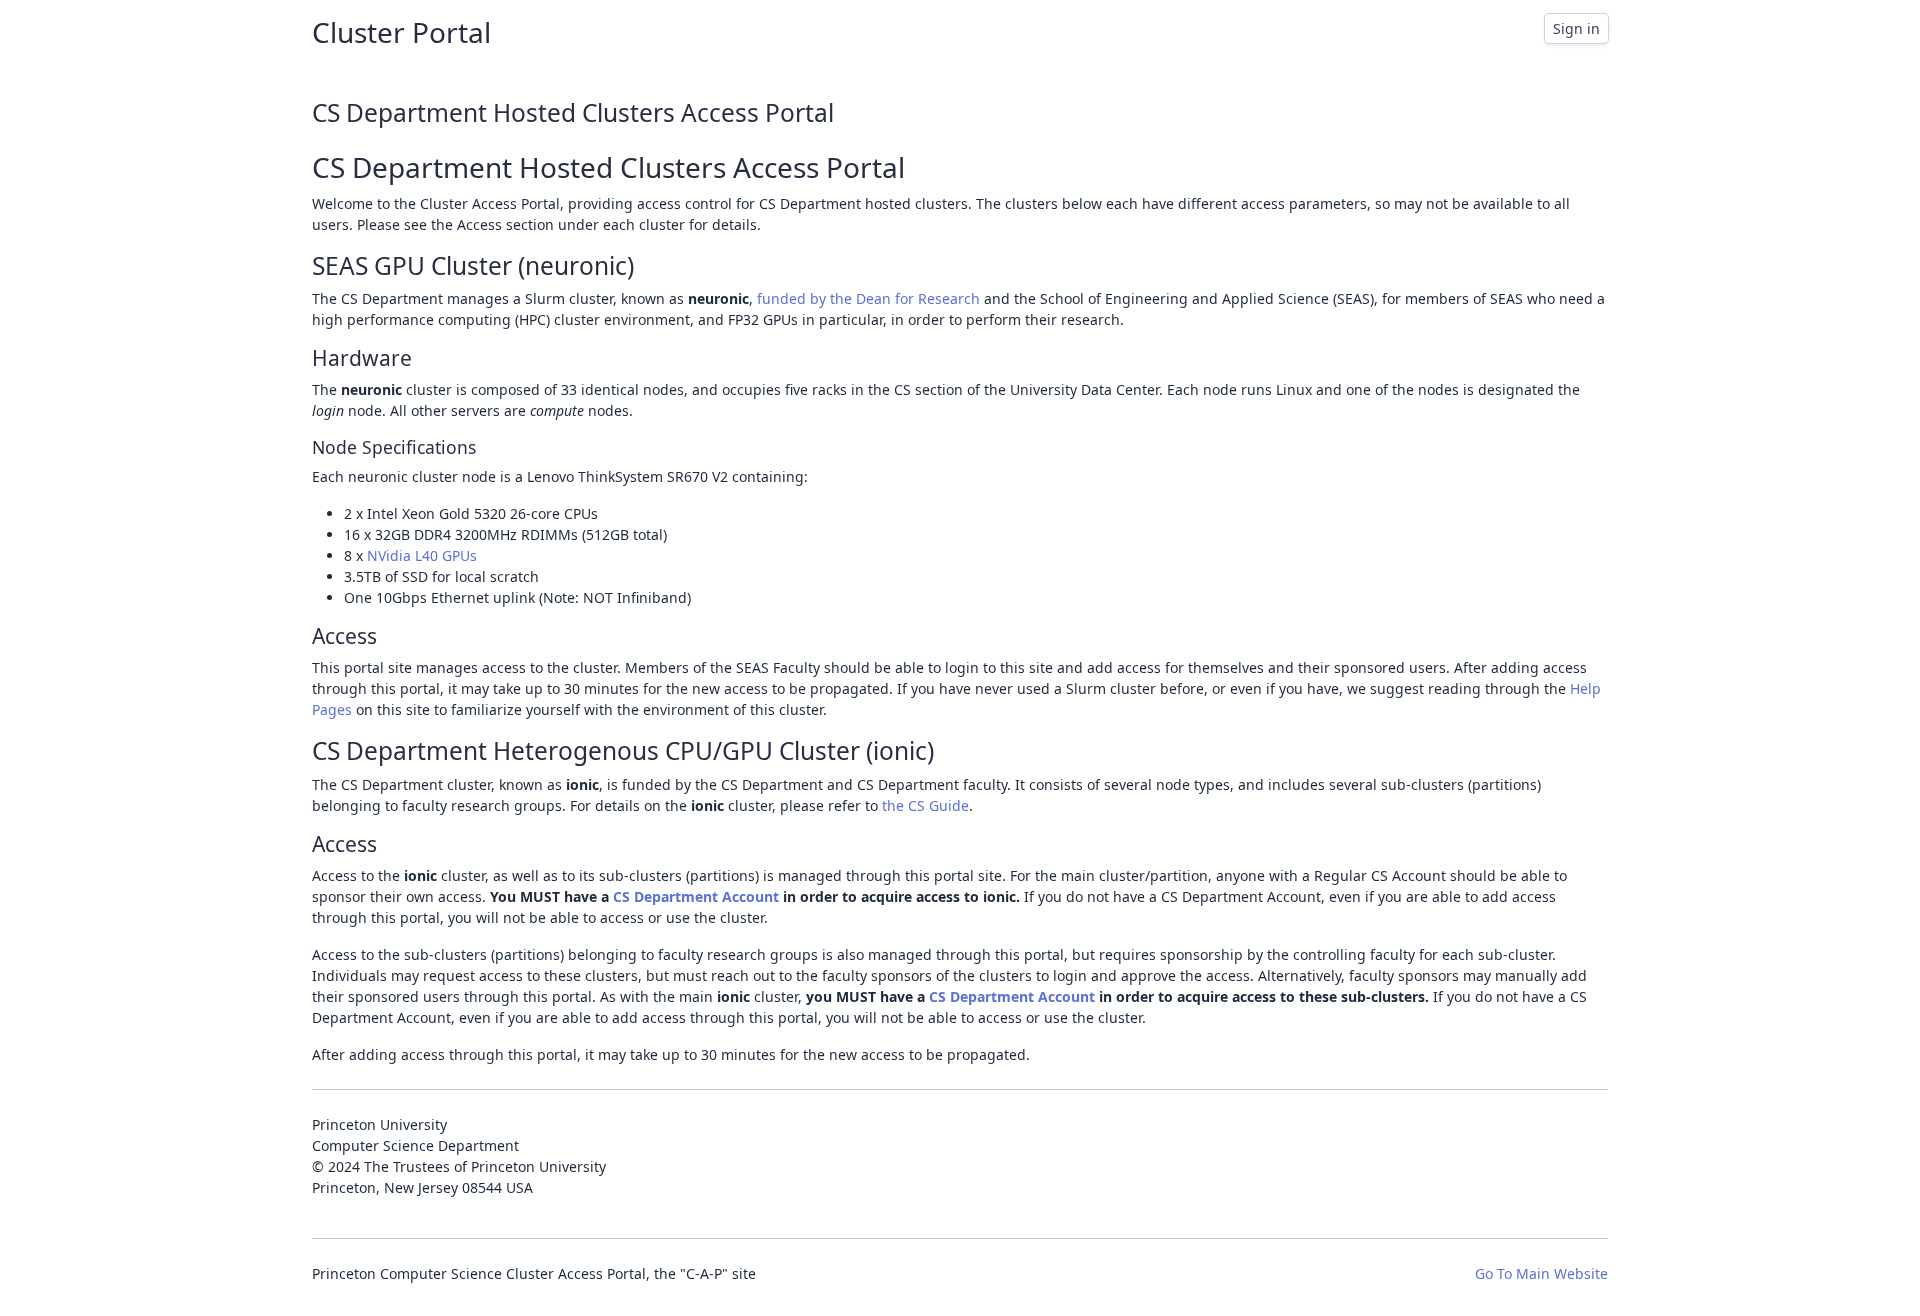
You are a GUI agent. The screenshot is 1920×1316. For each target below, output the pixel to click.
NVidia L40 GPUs (422, 555)
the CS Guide (925, 805)
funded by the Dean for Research (868, 298)
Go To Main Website (1541, 1273)
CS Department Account (696, 896)
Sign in (1576, 28)
